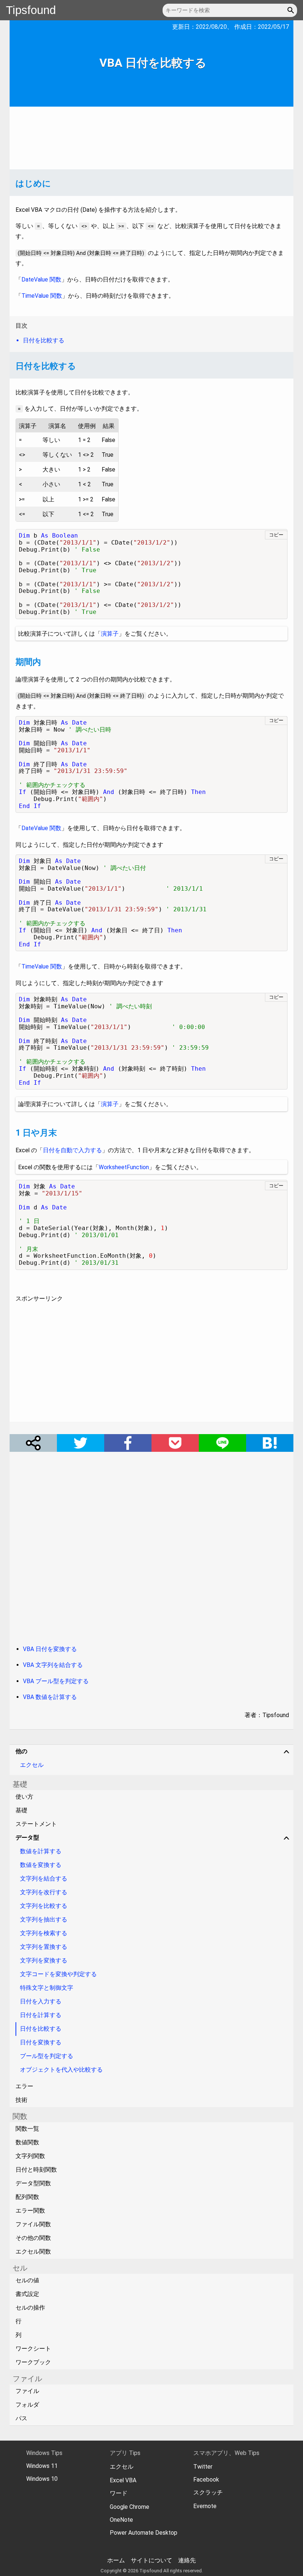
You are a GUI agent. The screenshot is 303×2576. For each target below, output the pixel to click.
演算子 (110, 634)
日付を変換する (41, 2042)
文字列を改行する (44, 1892)
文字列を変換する (44, 1960)
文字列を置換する (44, 1947)
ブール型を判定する (47, 2056)
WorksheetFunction (124, 1167)
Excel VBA (123, 2480)
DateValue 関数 (41, 279)
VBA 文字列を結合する (53, 1665)
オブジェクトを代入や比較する (61, 2070)
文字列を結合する (44, 1879)
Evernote (205, 2506)
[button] (292, 10)
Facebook (206, 2480)
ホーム (116, 2560)
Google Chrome (130, 2507)
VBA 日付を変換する (50, 1649)
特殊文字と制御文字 (47, 1988)
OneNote (121, 2520)
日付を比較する (41, 2029)
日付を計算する (41, 2015)
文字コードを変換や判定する (58, 1974)
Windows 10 (42, 2479)
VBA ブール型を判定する (56, 1681)
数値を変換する (41, 1865)
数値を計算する (41, 1851)
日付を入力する (41, 2001)
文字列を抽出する (44, 1919)
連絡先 (187, 2560)
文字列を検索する (44, 1933)
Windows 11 (42, 2466)
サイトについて (151, 2560)
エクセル (32, 1765)
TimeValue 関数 (42, 296)
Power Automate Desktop (144, 2533)
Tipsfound (31, 10)
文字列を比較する (44, 1906)
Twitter (203, 2467)
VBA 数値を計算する (50, 1697)
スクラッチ (208, 2492)
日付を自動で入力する (72, 1150)
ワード (119, 2493)
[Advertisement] (151, 138)
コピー (276, 535)
